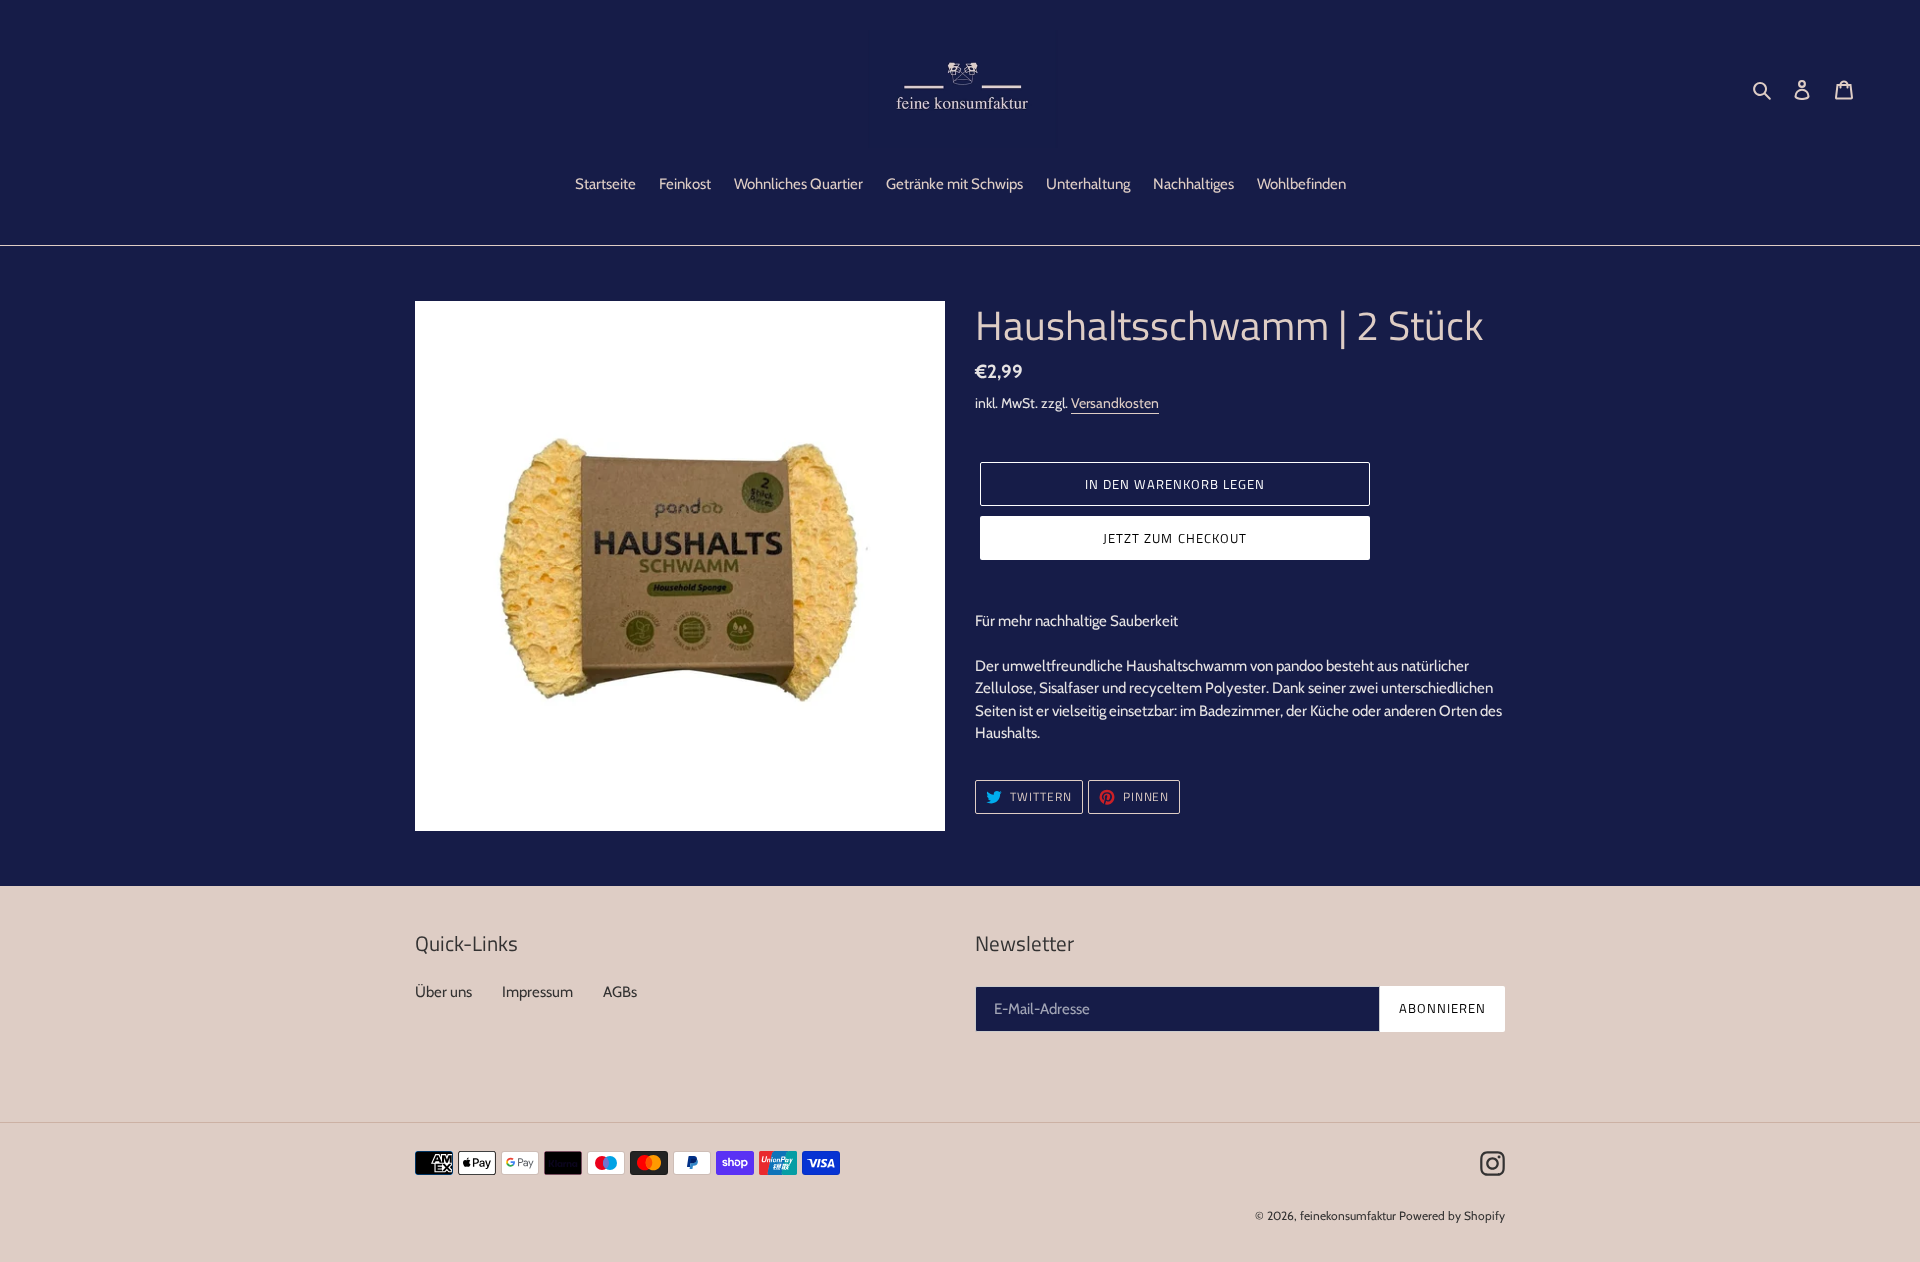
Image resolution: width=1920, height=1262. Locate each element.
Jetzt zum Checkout (1175, 538)
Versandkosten (1115, 403)
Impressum (537, 992)
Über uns (443, 992)
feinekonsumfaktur (1348, 1215)
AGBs (620, 992)
